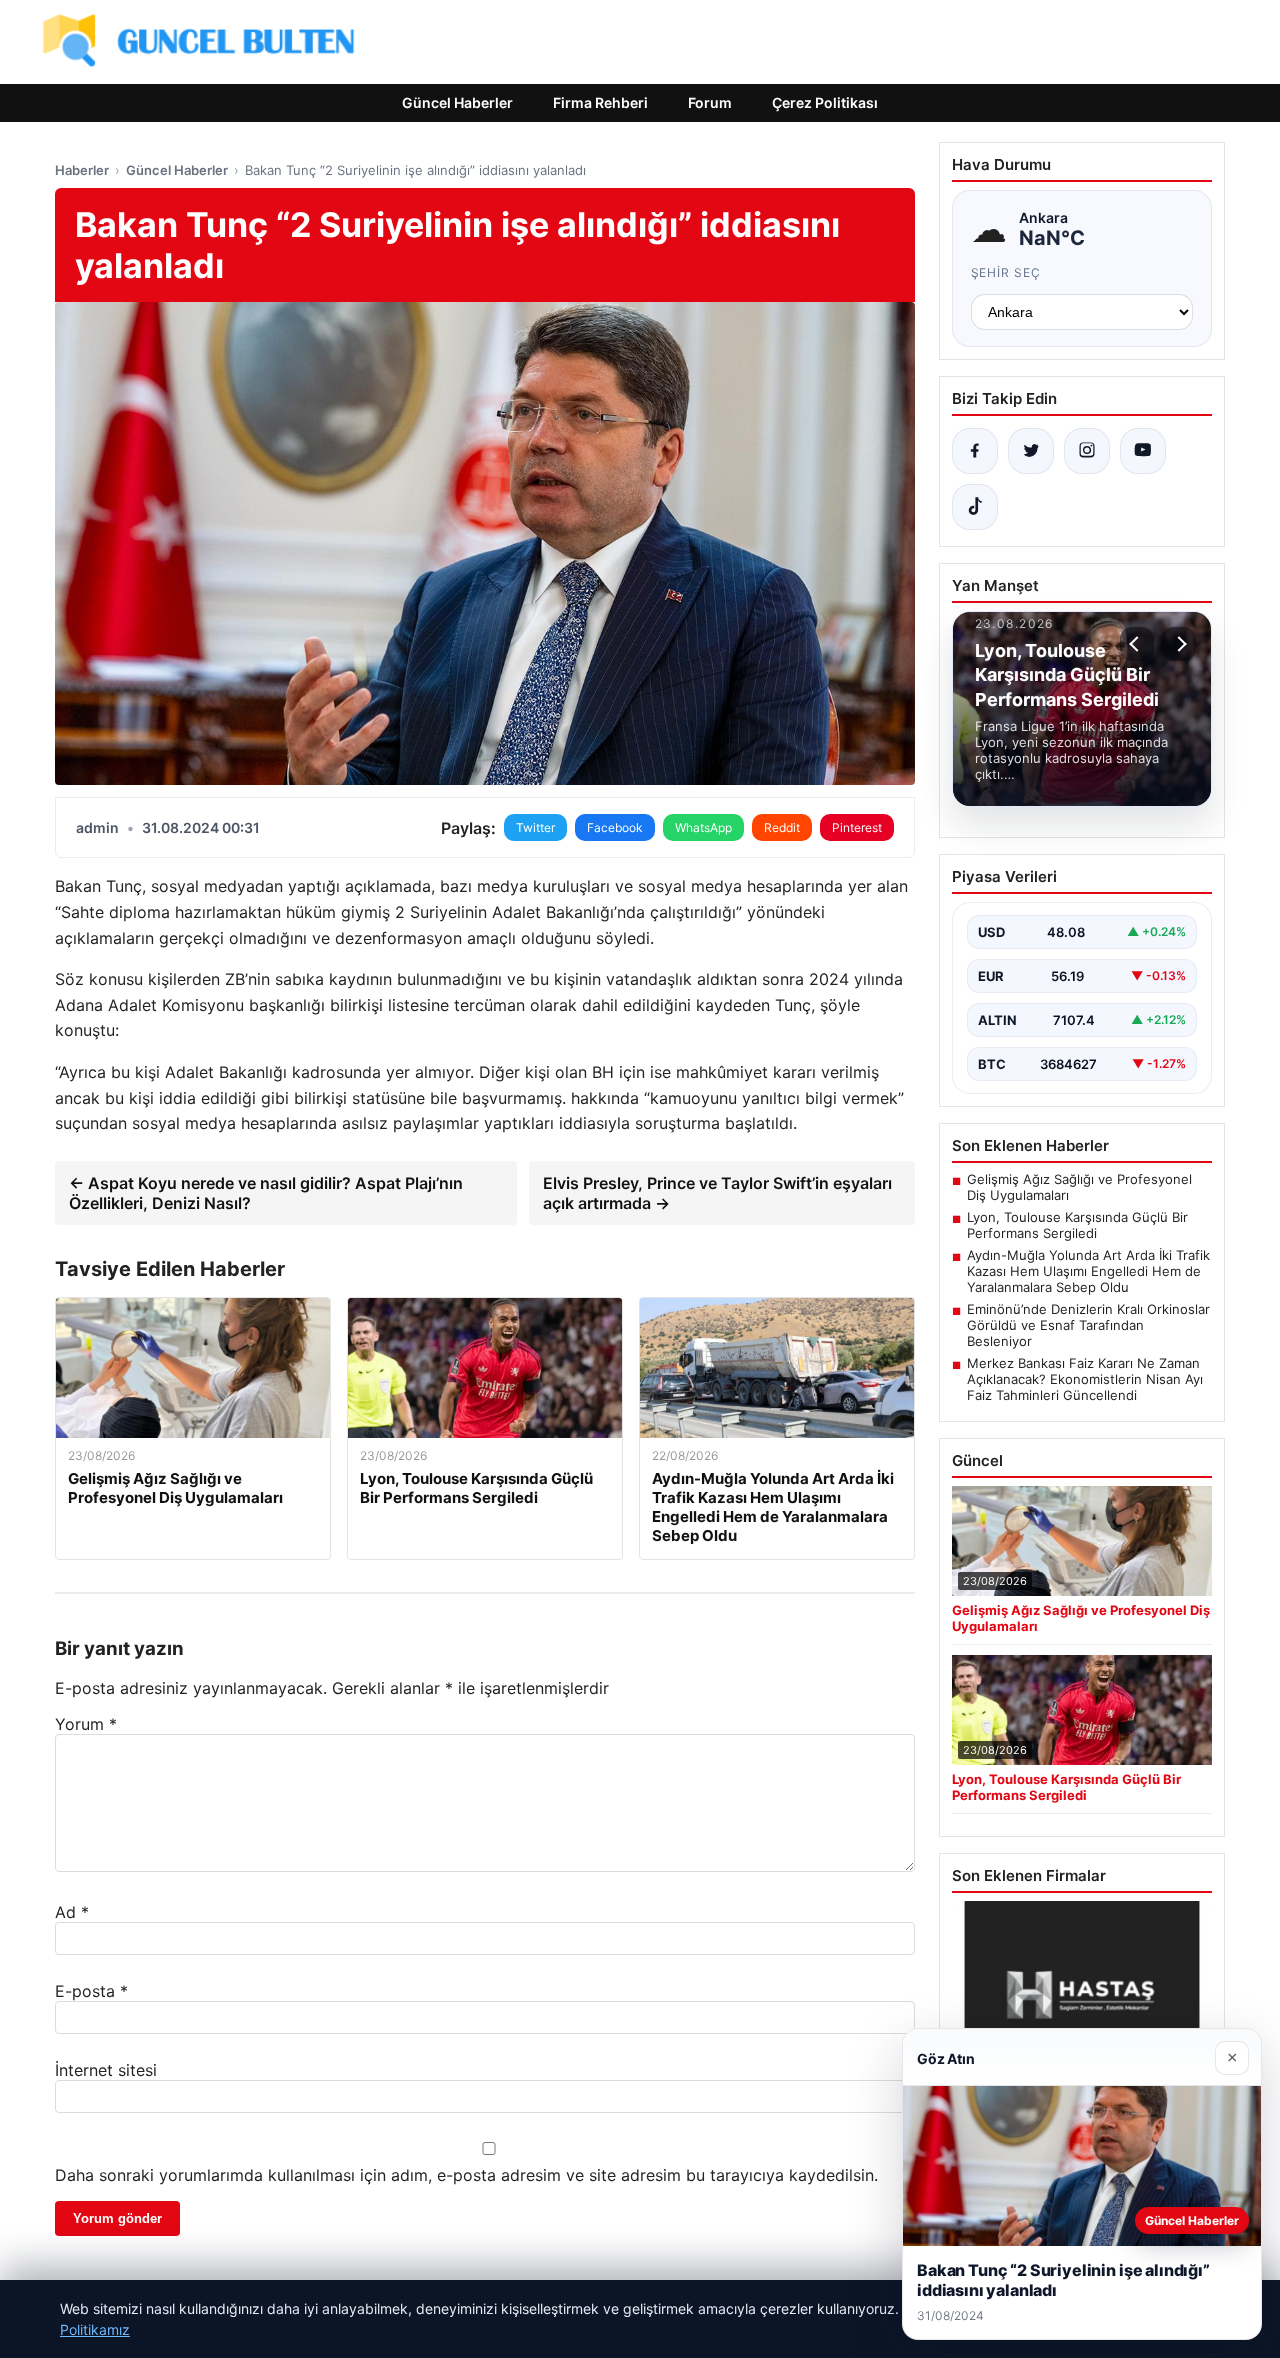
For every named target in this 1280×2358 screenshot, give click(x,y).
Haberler (82, 170)
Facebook (615, 827)
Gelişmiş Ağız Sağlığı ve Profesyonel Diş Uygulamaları (1079, 1187)
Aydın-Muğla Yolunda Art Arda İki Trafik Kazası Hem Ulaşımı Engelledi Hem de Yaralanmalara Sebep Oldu (1088, 1271)
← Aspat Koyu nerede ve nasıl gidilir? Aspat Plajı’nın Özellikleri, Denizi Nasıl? (266, 1193)
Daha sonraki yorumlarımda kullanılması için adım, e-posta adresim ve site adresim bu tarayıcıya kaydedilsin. (466, 2175)
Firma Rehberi (600, 102)
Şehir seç (1006, 272)
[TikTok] (975, 507)
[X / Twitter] (1031, 451)
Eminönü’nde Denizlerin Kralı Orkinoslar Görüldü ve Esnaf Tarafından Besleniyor (1088, 1325)
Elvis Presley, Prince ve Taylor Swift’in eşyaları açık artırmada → (717, 1193)
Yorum (86, 1724)
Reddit (782, 827)
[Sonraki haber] (1179, 644)
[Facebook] (975, 451)
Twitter (535, 827)
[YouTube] (1143, 451)
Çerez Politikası (825, 102)
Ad (72, 1912)
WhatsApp (703, 827)
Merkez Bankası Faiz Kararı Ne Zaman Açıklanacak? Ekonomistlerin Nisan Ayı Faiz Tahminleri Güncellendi (1085, 1379)
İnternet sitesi (106, 2070)
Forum (710, 102)
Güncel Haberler (457, 102)
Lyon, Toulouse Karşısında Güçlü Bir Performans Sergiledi (1077, 1225)
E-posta (91, 1991)
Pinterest (857, 827)
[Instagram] (1087, 451)
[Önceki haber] (1137, 644)
